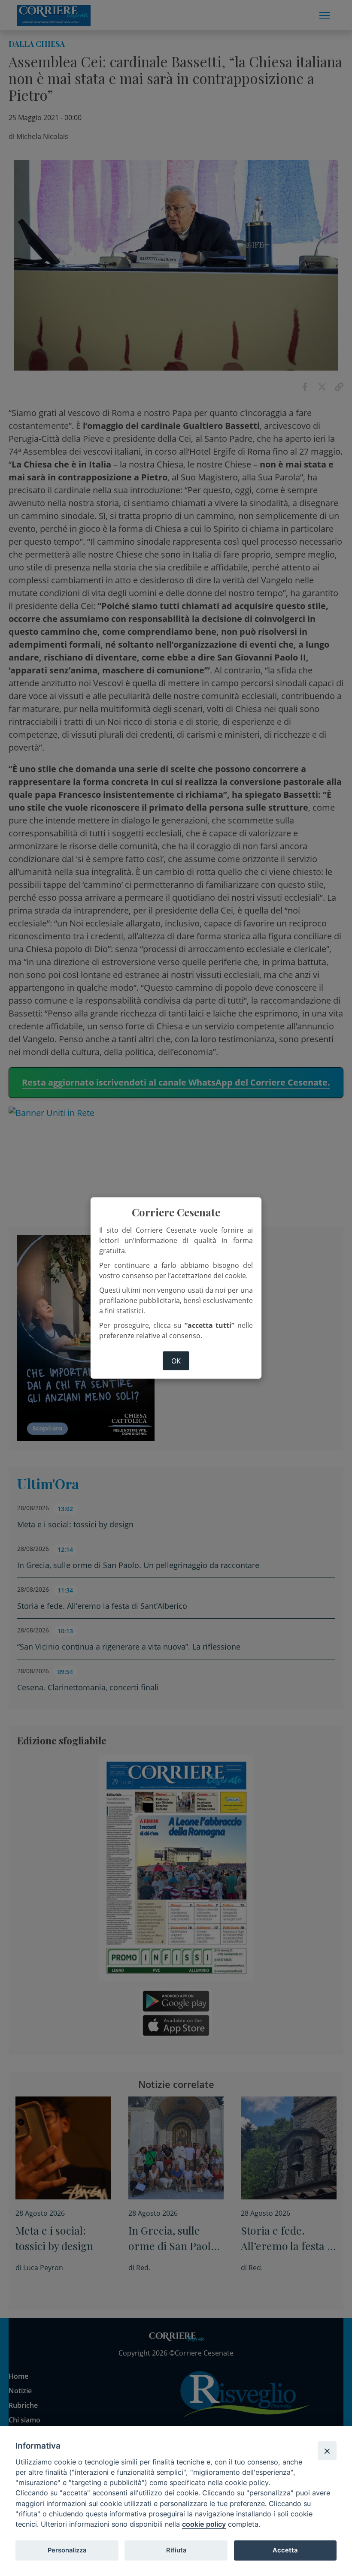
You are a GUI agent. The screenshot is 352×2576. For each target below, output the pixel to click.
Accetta (285, 2550)
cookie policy (204, 2524)
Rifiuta (176, 2550)
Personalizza (67, 2550)
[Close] (327, 2451)
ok (176, 1360)
